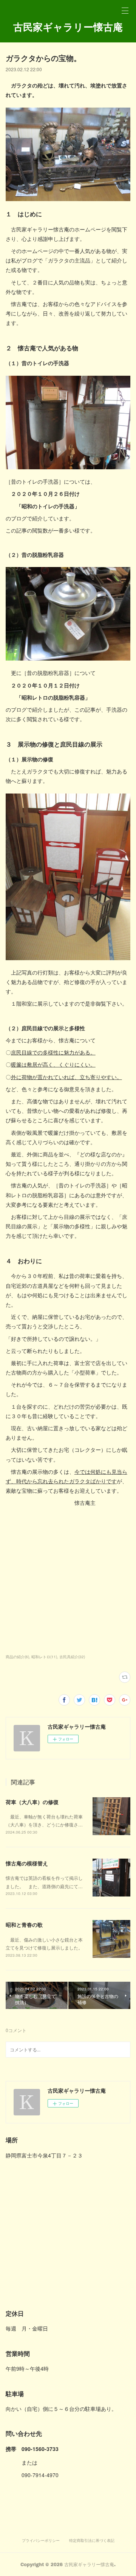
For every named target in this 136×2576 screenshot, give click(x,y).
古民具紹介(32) (72, 1657)
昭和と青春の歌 (24, 1925)
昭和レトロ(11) (44, 1657)
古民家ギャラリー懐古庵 (68, 27)
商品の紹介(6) (17, 1657)
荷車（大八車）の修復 (32, 1802)
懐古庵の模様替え (27, 1863)
